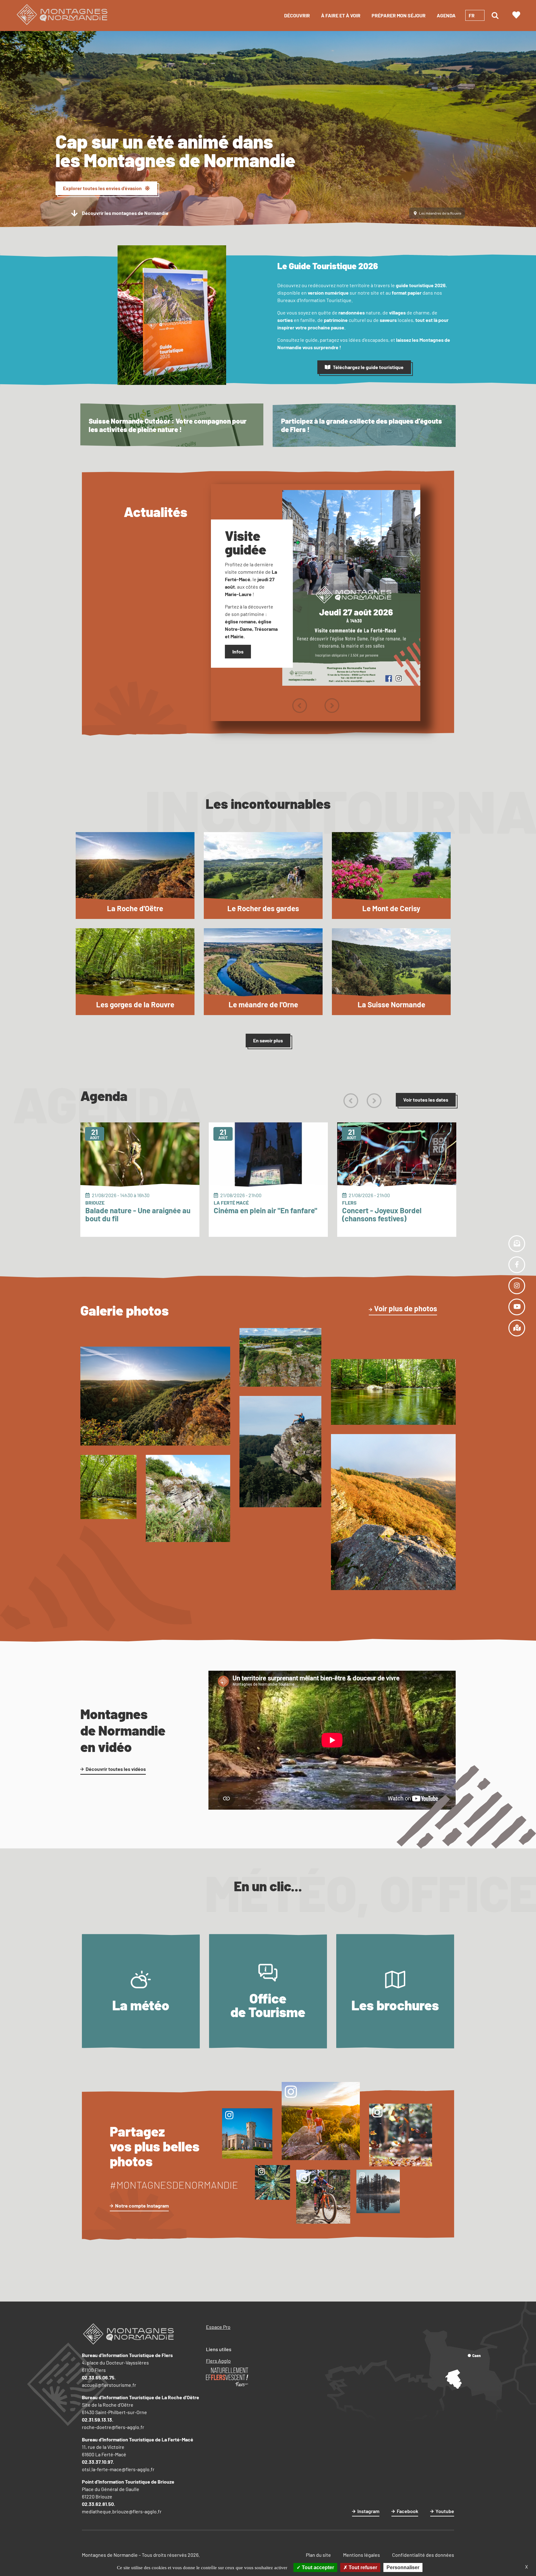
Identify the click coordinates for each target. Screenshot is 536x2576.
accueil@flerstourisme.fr (109, 2385)
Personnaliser (403, 2567)
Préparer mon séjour (399, 15)
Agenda (446, 15)
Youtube (445, 2511)
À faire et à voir (341, 15)
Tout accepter (317, 2567)
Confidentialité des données (423, 2555)
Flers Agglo (218, 2361)
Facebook (407, 2511)
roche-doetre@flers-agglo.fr (113, 2427)
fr (472, 15)
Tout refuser (362, 2567)
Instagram (368, 2511)
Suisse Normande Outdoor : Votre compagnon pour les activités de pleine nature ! (168, 425)
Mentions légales (362, 2555)
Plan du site (318, 2555)
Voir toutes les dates (426, 1100)
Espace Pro (218, 2327)
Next (332, 706)
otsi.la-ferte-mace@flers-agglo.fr (118, 2469)
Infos (238, 651)
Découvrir (297, 15)
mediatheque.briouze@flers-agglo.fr (122, 2511)
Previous (299, 706)
